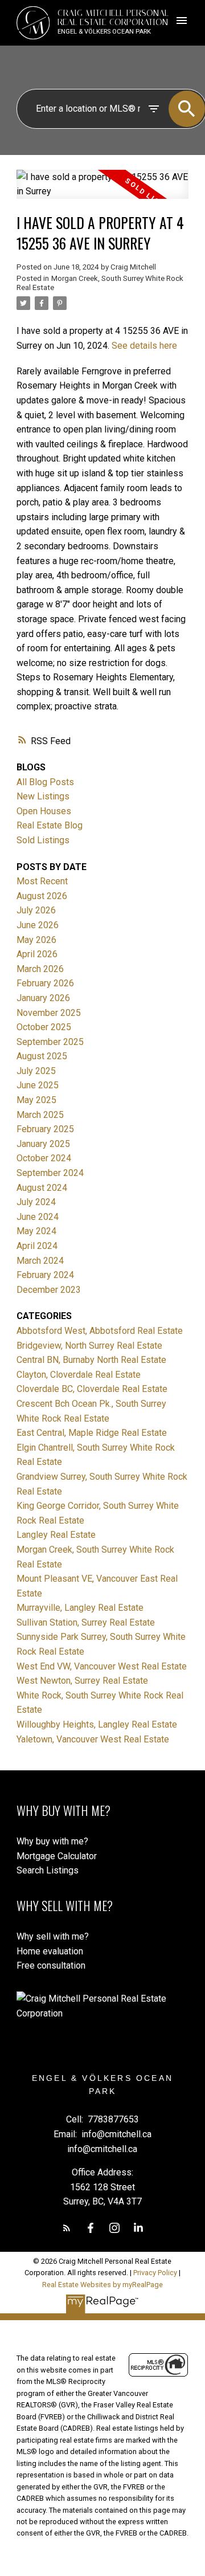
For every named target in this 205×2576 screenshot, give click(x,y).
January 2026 (43, 998)
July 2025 (36, 1071)
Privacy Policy (155, 2273)
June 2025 (38, 1085)
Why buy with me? (52, 1841)
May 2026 (36, 940)
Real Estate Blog (50, 825)
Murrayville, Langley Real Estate (80, 1608)
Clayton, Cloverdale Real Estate (79, 1375)
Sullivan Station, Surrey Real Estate (86, 1622)
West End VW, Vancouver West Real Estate (102, 1666)
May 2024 (36, 1231)
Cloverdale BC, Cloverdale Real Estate (92, 1389)
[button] (67, 2228)
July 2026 (36, 910)
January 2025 (43, 1144)
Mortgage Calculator (57, 1856)
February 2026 (45, 983)
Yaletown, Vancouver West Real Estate (93, 1739)
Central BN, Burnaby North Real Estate (91, 1360)
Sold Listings (43, 840)
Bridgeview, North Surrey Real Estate (89, 1346)
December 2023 (49, 1290)
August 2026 (42, 896)
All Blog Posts (45, 782)
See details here (144, 346)
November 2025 (49, 1013)
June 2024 (38, 1217)
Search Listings (48, 1870)
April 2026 (37, 954)
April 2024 (37, 1246)
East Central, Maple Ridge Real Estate (92, 1433)
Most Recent (42, 881)
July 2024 (36, 1202)
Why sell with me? (53, 1936)
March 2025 (40, 1115)
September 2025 (50, 1042)
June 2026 (38, 925)
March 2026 (40, 969)
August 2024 (42, 1188)
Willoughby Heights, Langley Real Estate (97, 1724)
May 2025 (36, 1100)
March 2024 (40, 1261)
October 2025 (44, 1027)
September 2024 (50, 1173)
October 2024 (44, 1158)
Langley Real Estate (56, 1535)
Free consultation (51, 1965)
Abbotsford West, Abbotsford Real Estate (100, 1331)
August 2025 (42, 1056)
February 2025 (45, 1129)
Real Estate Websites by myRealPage (102, 2285)
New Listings (43, 796)
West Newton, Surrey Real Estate (82, 1681)
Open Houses (44, 811)
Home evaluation (50, 1951)
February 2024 (45, 1275)
